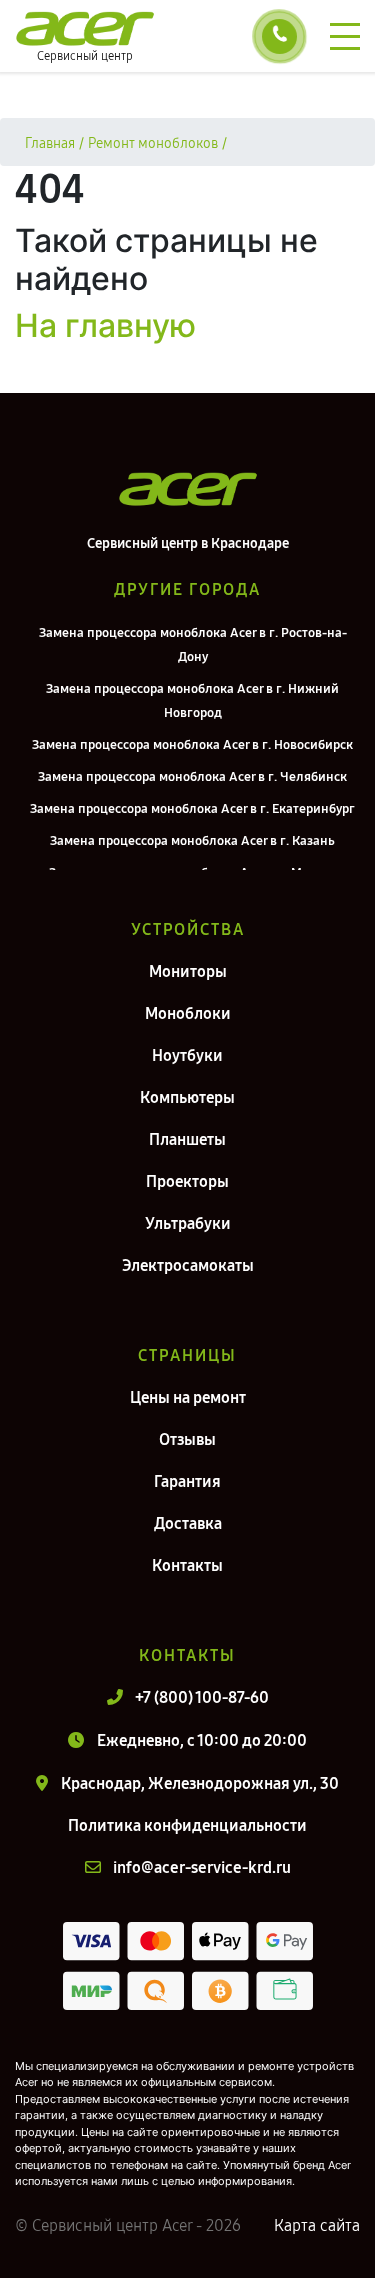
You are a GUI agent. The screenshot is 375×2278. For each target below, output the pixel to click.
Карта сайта (317, 2225)
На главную (105, 325)
